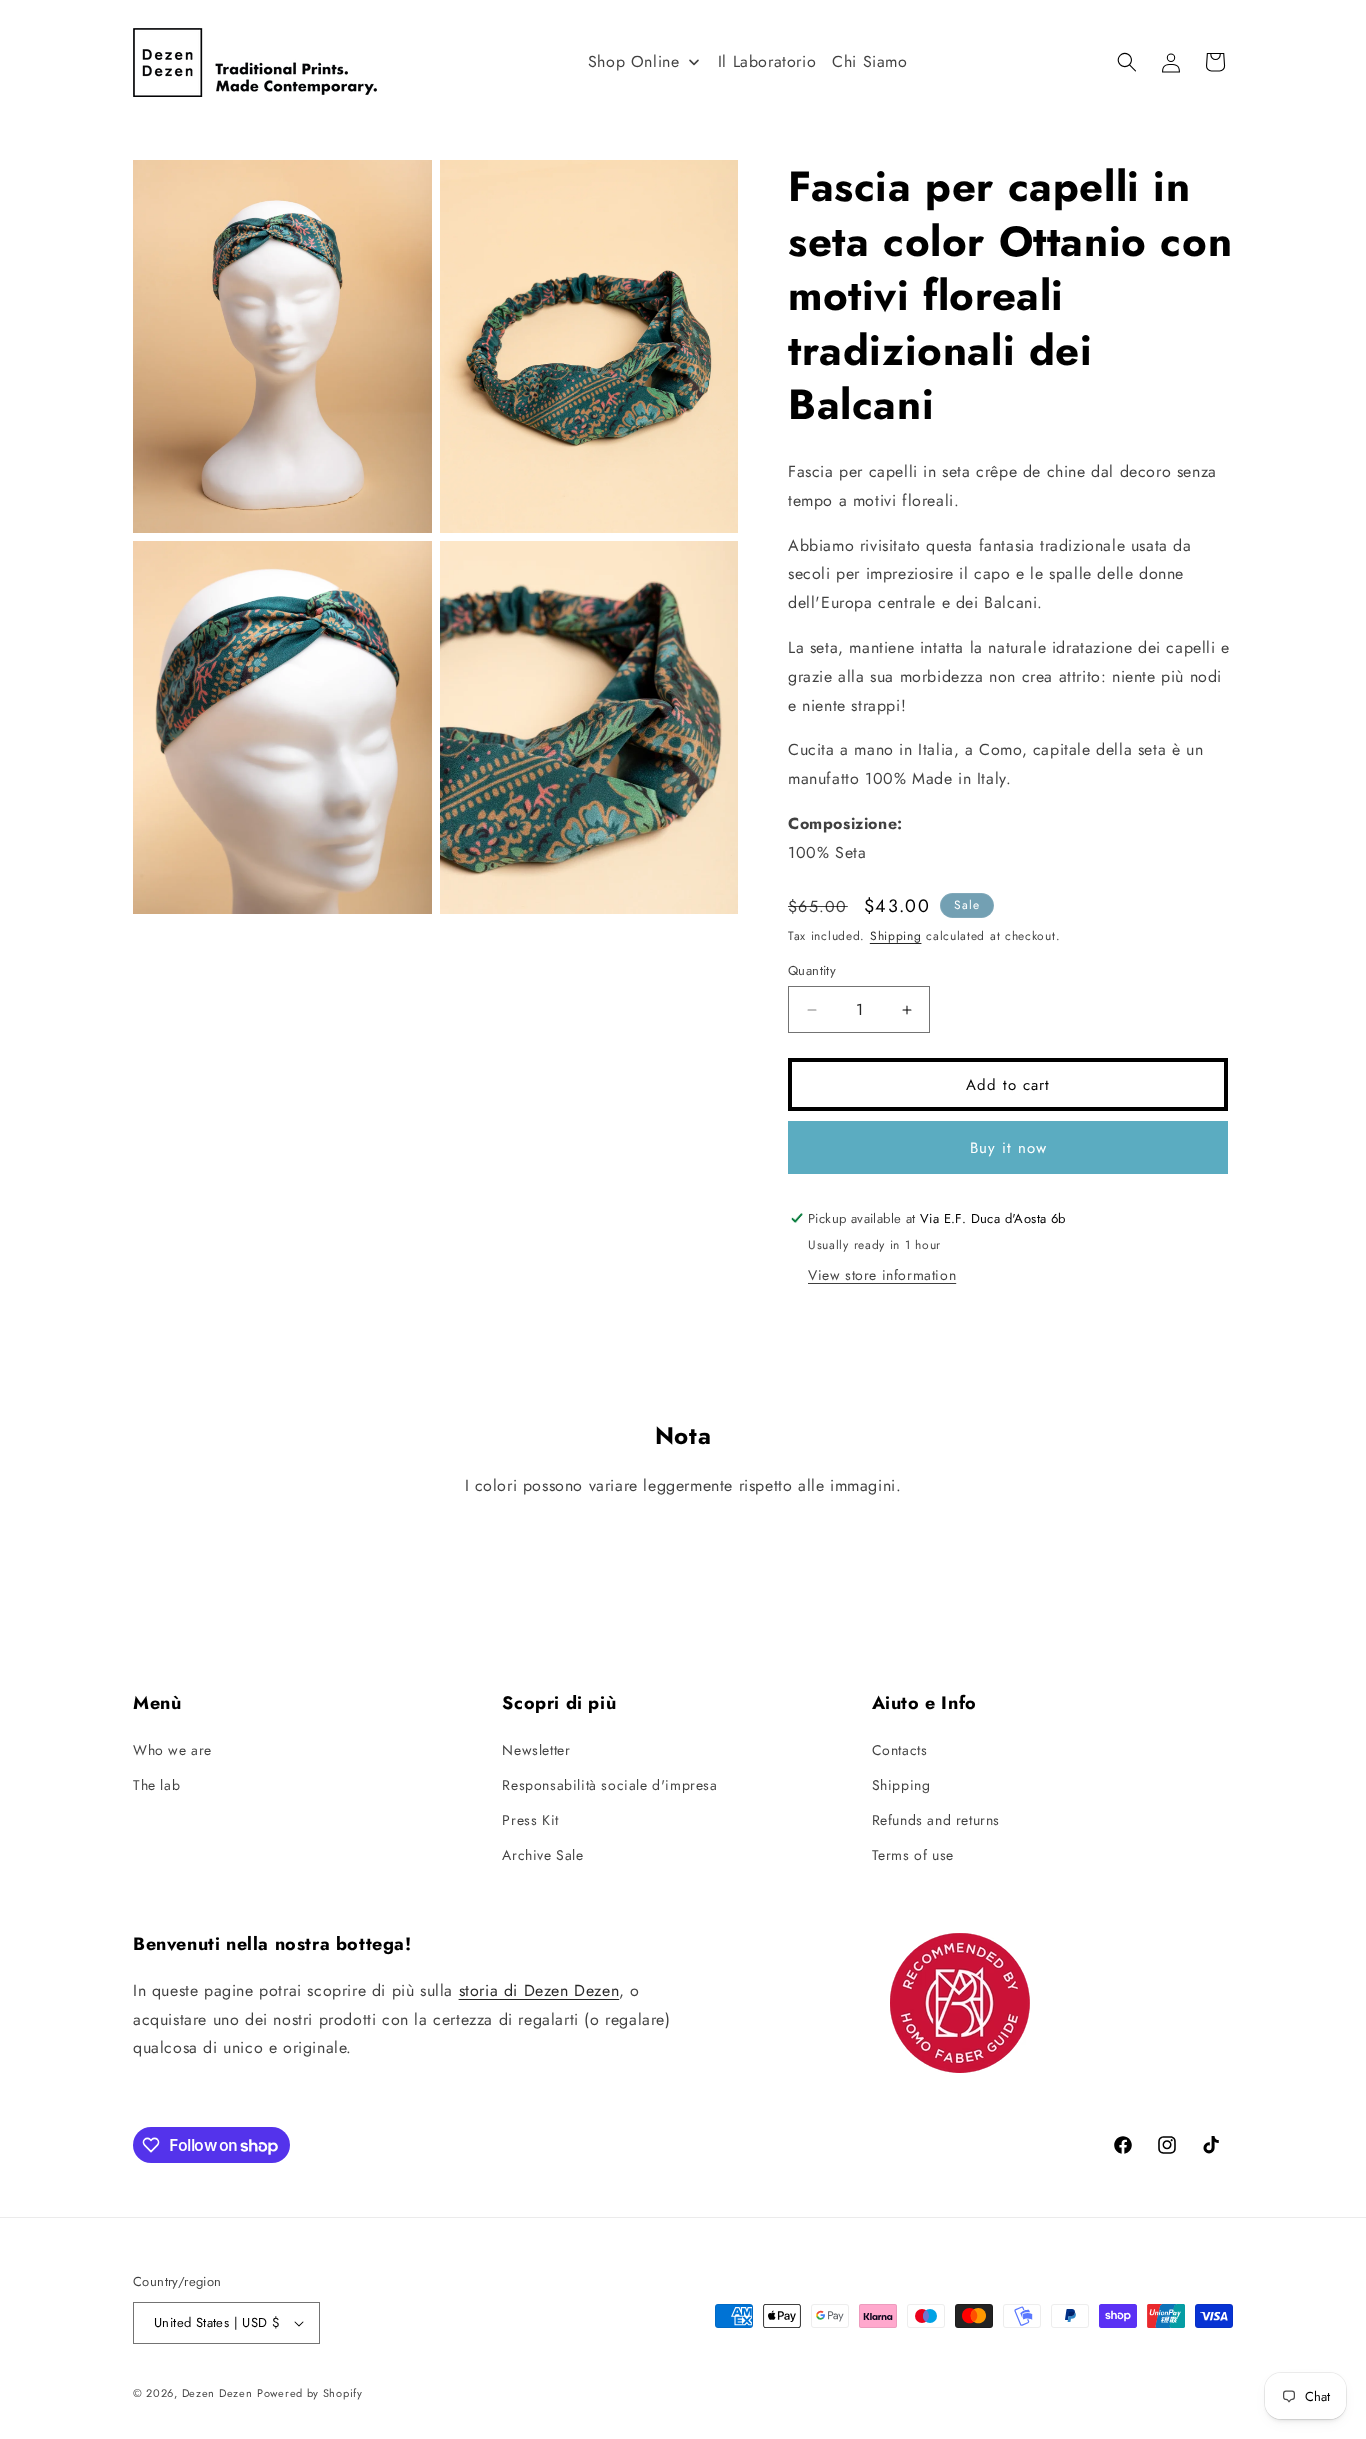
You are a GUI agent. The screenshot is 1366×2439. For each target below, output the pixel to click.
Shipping (896, 936)
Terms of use (913, 1855)
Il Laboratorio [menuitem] (767, 61)
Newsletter (536, 1750)
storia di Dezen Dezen (539, 1990)
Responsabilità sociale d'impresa (609, 1785)
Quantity (812, 970)
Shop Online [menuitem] (634, 61)
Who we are (172, 1750)
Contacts (900, 1750)
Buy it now (1008, 1148)
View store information (882, 1275)
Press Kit (530, 1820)
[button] (1127, 62)
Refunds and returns (936, 1820)
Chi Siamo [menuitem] (869, 61)
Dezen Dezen (217, 2393)
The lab (156, 1785)
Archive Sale (542, 1855)
